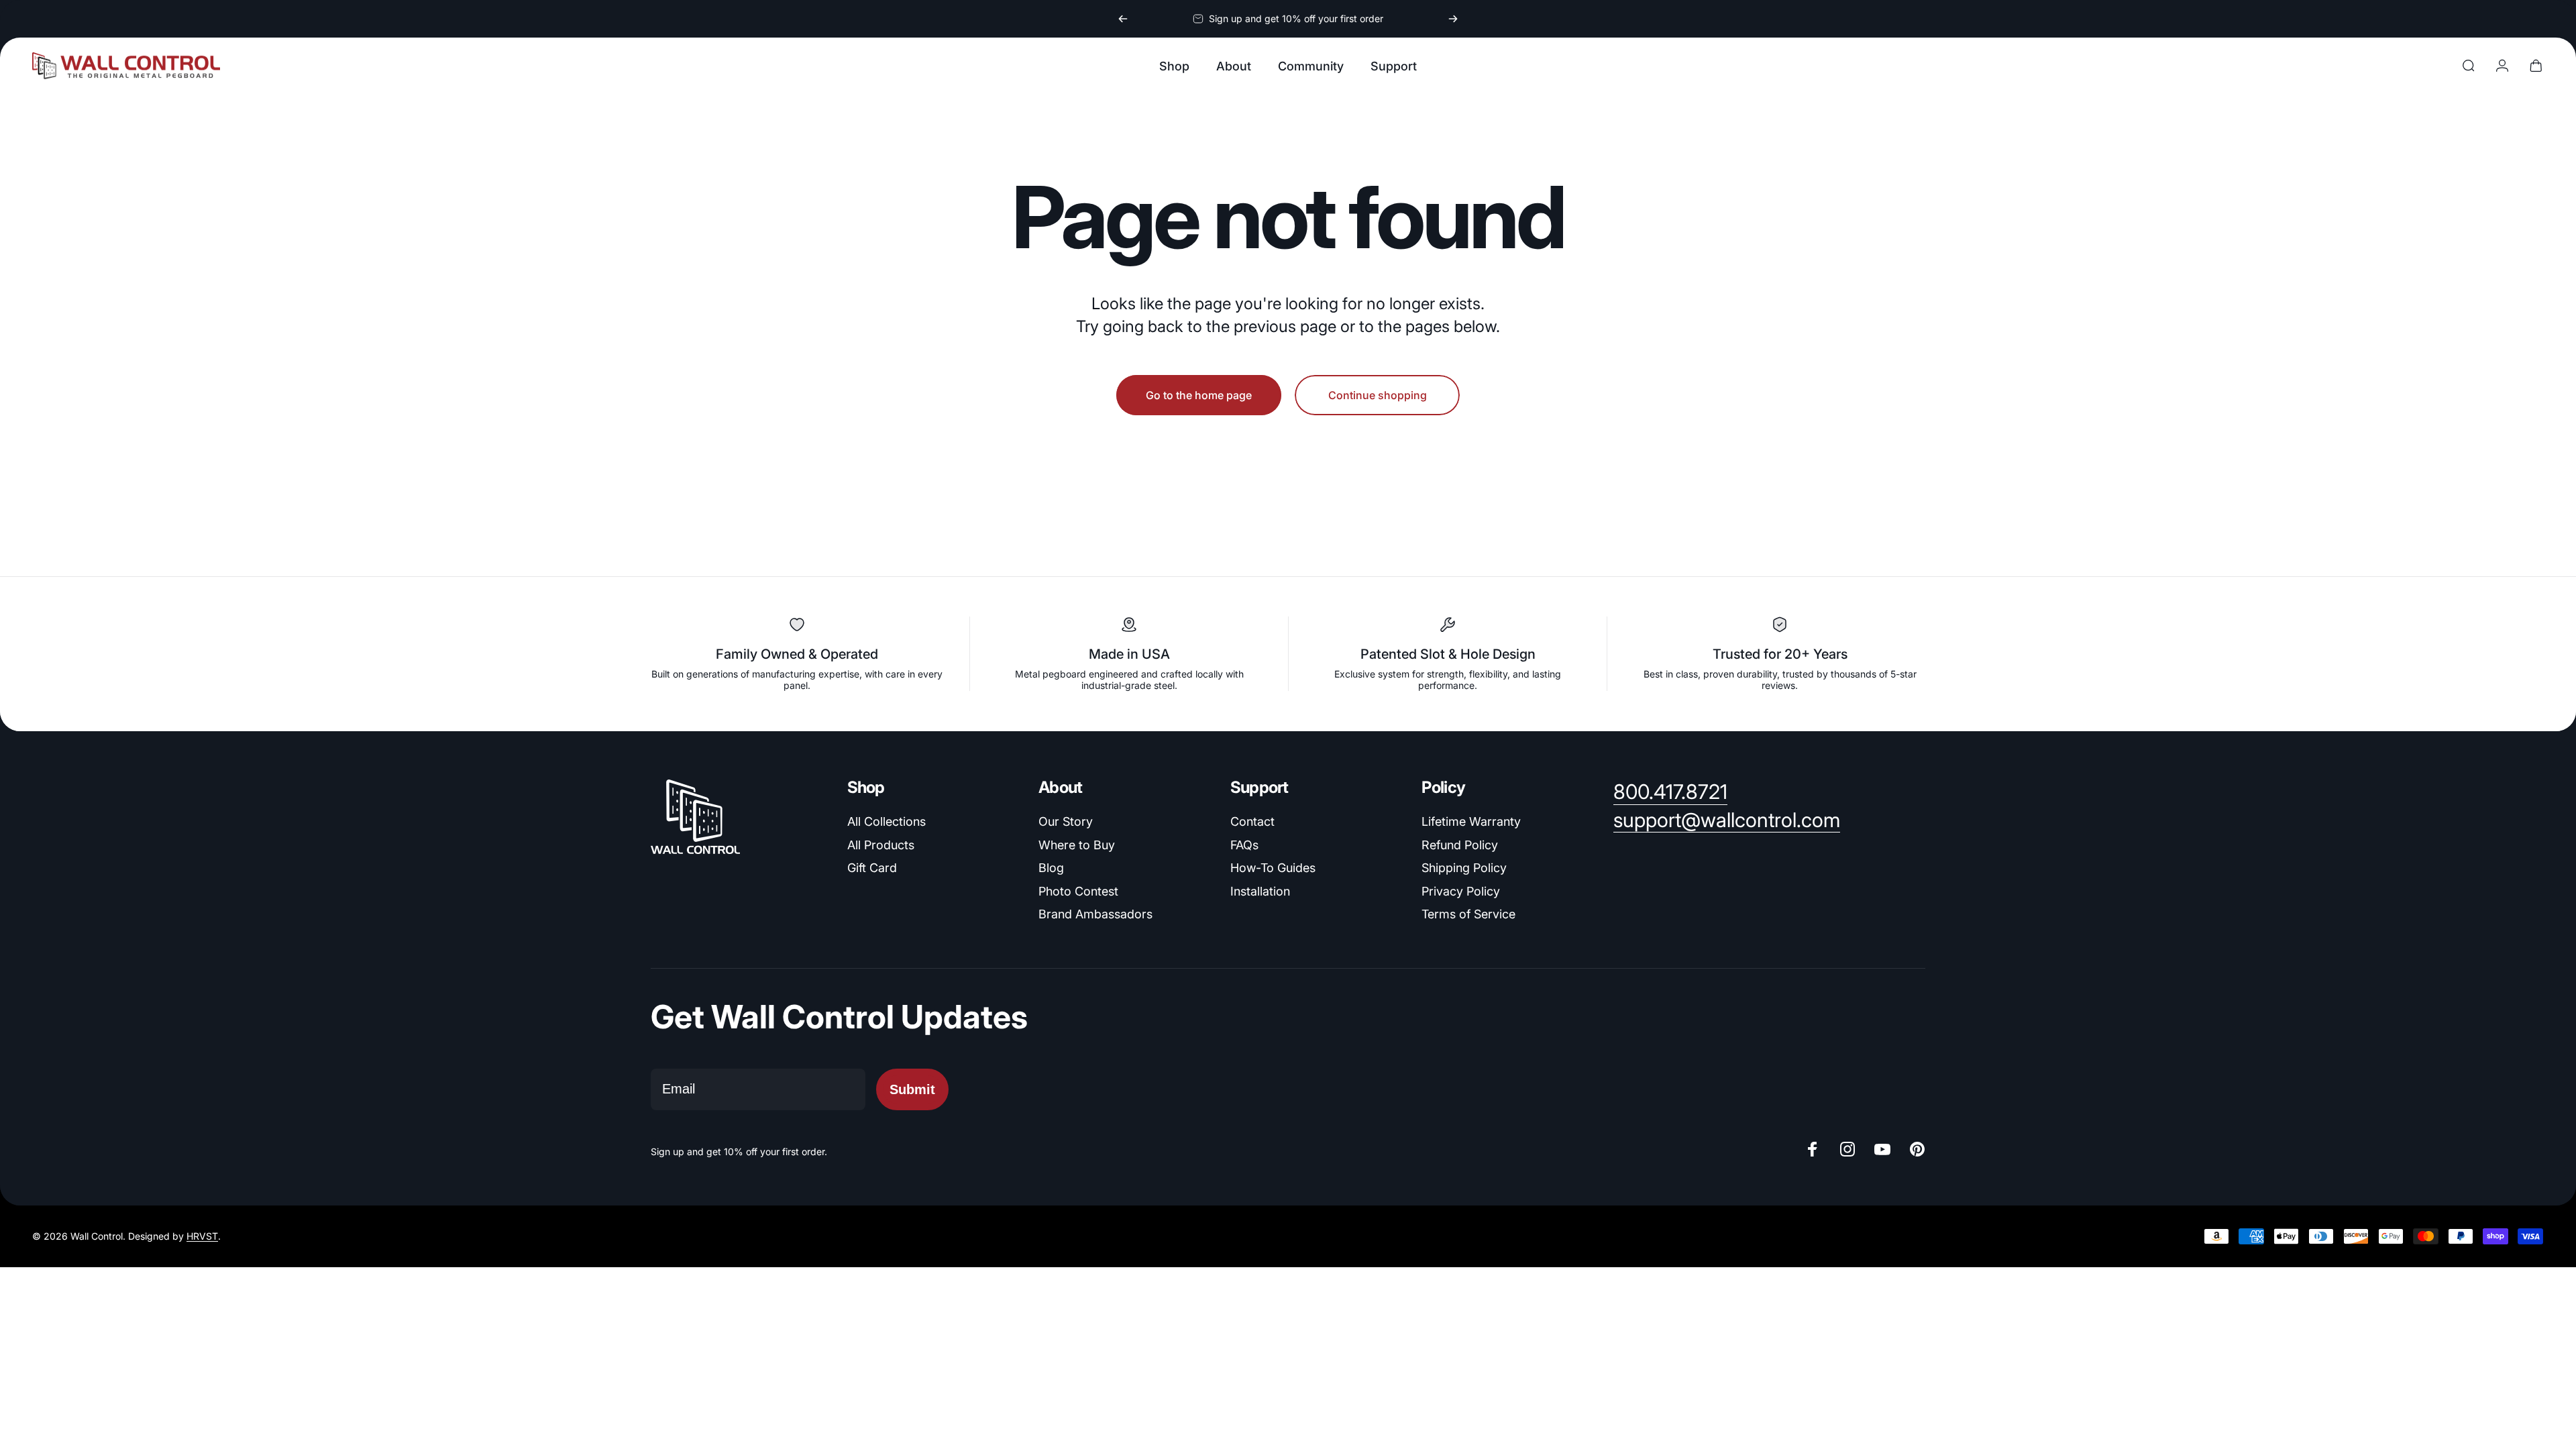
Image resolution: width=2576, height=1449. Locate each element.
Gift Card (872, 868)
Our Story (1066, 821)
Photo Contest (1078, 891)
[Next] (1453, 19)
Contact (1252, 821)
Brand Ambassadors (1095, 914)
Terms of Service (1468, 914)
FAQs (1244, 845)
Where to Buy (1077, 845)
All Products (881, 845)
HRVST (202, 1237)
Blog (1051, 868)
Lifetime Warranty (1471, 821)
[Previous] (1123, 19)
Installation (1260, 891)
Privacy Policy (1461, 891)
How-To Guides (1273, 868)
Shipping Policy (1464, 868)
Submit (912, 1089)
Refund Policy (1460, 845)
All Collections (887, 821)
